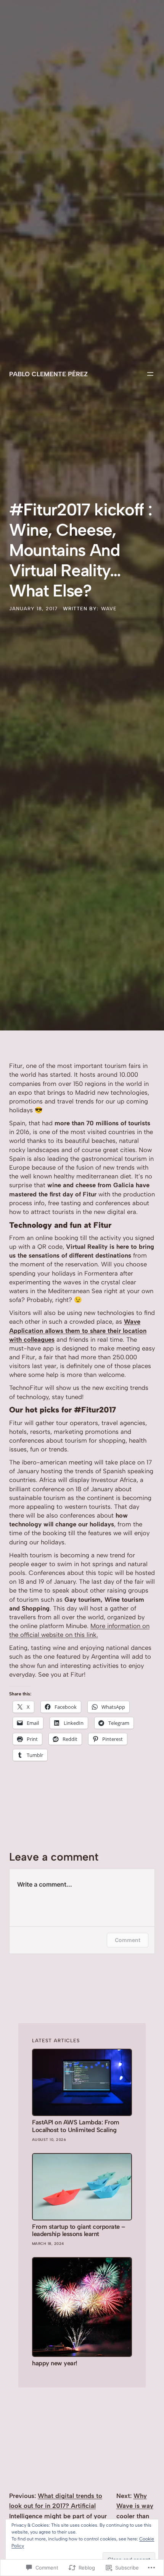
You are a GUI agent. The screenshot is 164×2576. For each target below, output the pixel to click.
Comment (128, 1940)
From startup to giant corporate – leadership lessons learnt (79, 2231)
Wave (109, 609)
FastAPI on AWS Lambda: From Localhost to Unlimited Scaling (76, 2126)
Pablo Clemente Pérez (48, 374)
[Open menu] (150, 374)
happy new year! (55, 2363)
